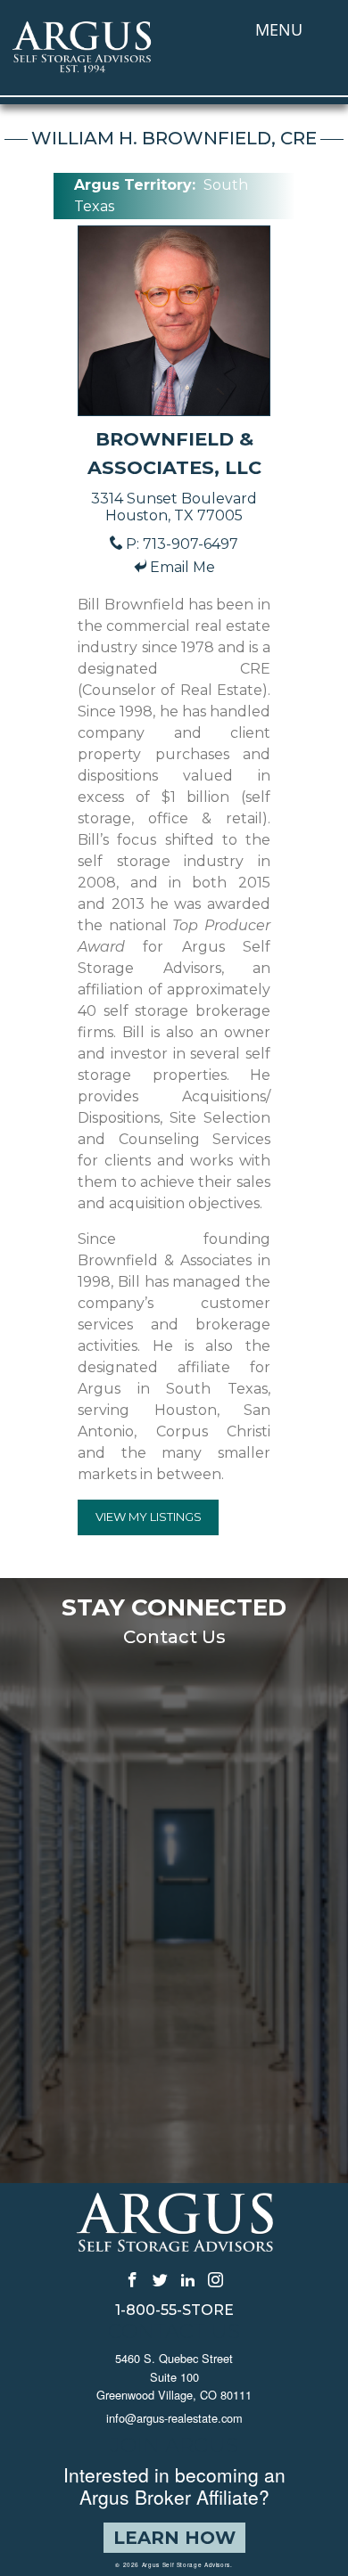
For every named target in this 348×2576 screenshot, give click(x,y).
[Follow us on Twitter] (160, 2278)
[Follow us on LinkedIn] (188, 2278)
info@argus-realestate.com (174, 2418)
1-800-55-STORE (174, 2310)
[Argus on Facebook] (133, 2278)
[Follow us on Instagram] (215, 2278)
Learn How (174, 2538)
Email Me (182, 567)
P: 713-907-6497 (182, 544)
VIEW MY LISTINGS (149, 1517)
